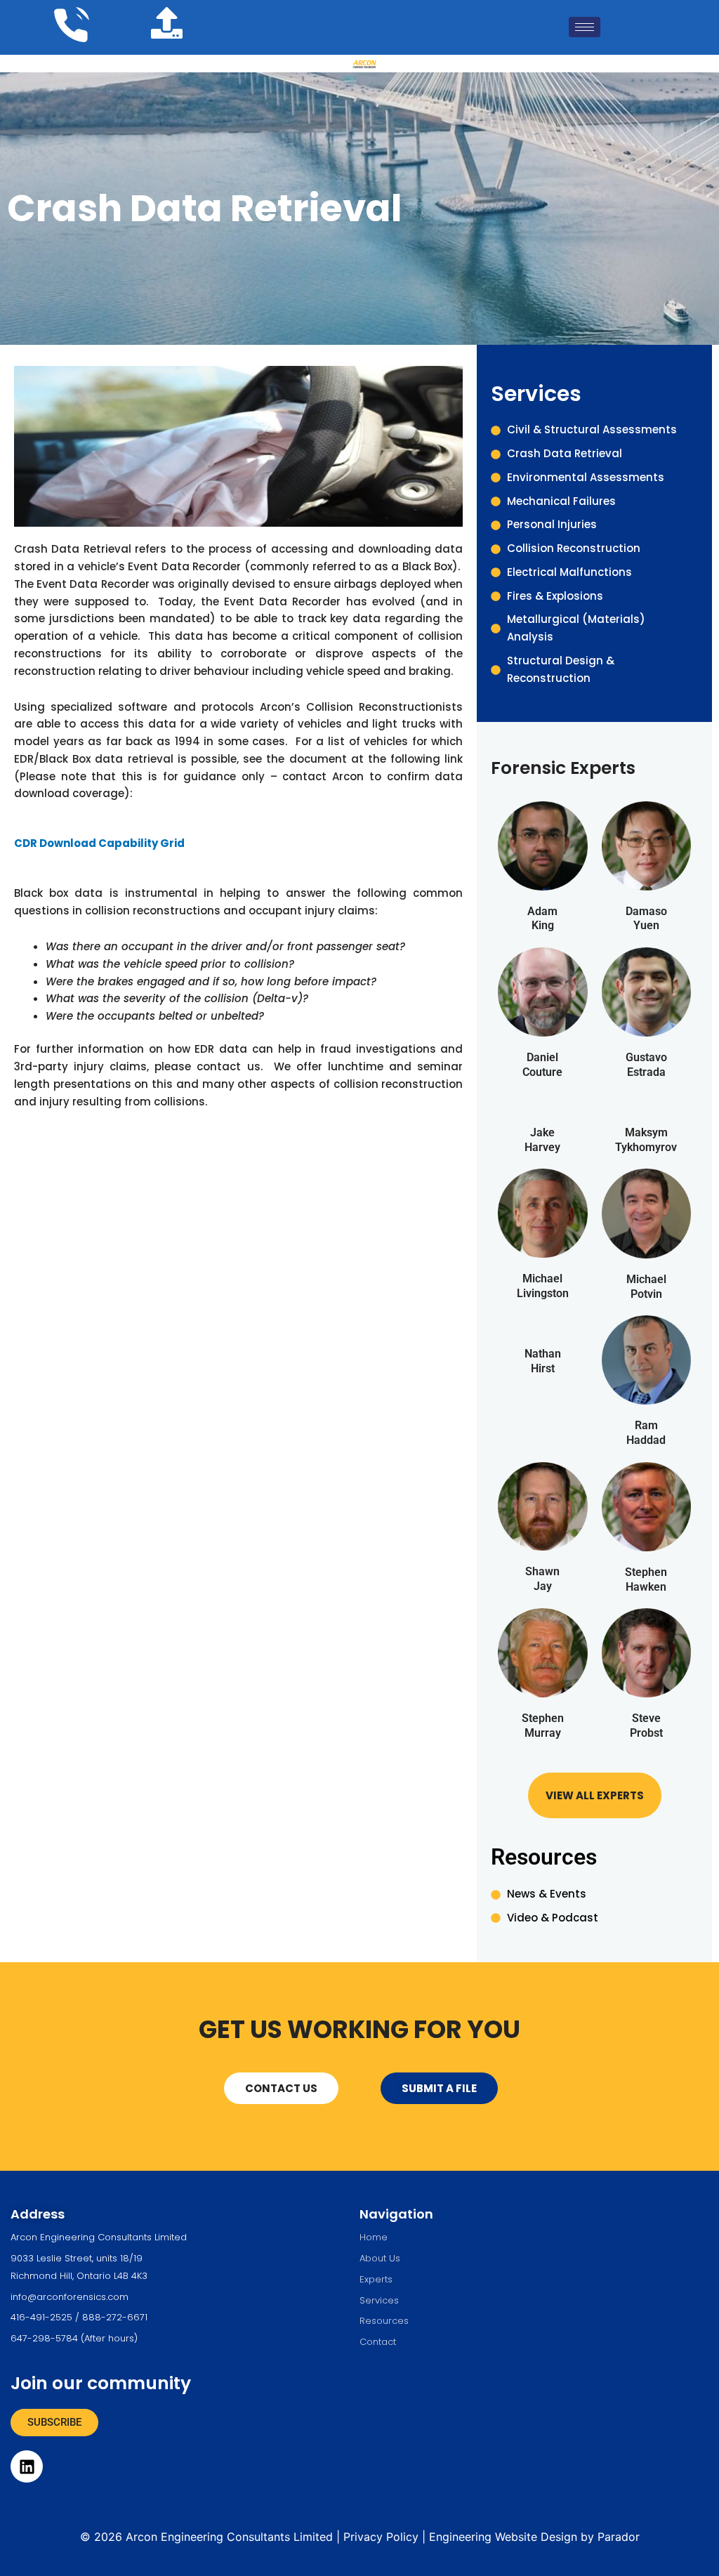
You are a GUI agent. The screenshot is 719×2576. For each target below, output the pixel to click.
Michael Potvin (646, 1287)
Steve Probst (646, 1726)
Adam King (542, 919)
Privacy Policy (381, 2537)
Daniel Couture (542, 1065)
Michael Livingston (543, 1286)
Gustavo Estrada (646, 1065)
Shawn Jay (542, 1579)
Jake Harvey (542, 1140)
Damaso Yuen (646, 919)
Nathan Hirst (543, 1361)
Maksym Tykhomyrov (646, 1140)
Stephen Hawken (646, 1579)
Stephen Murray (543, 1726)
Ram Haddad (646, 1433)
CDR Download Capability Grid (99, 843)
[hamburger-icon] (585, 27)
